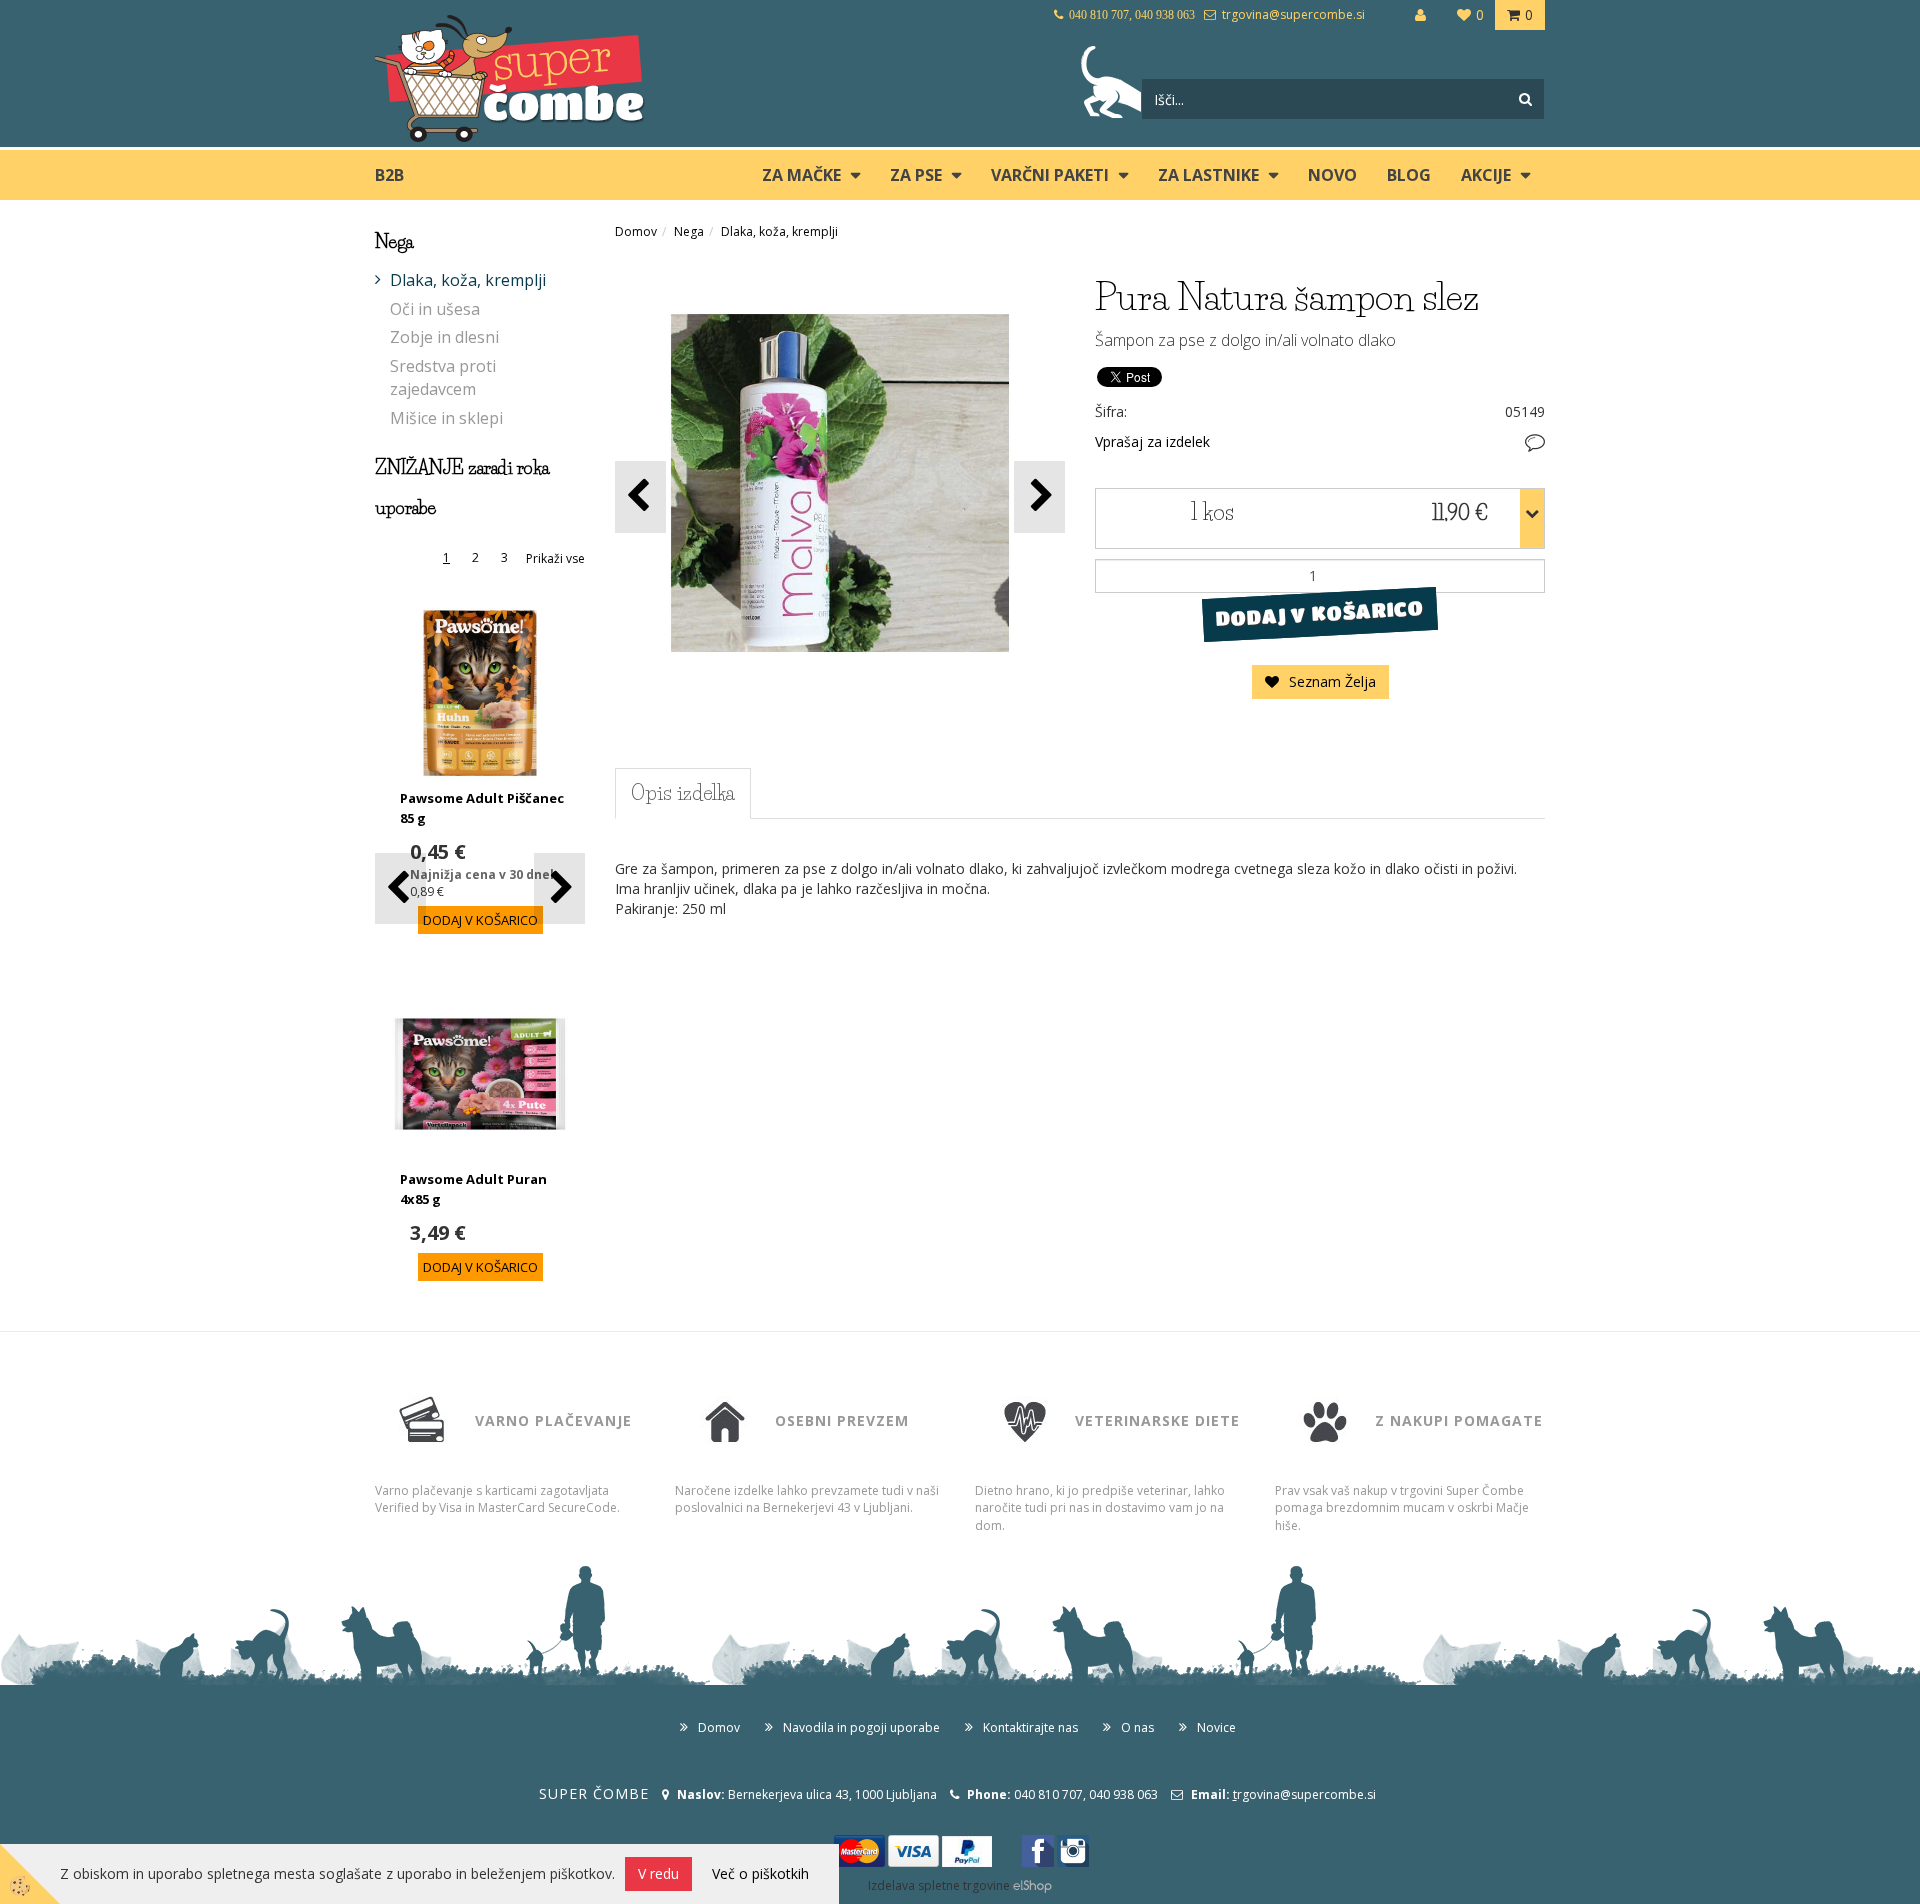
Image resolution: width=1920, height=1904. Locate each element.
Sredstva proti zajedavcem (443, 377)
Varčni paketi (1050, 175)
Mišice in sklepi (446, 418)
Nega (689, 231)
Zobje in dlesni (444, 337)
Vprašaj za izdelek (1152, 441)
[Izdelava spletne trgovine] (1032, 1885)
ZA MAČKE (801, 175)
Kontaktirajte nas (1030, 1727)
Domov (636, 231)
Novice (1216, 1727)
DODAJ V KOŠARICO (1319, 613)
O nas (1137, 1727)
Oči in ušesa (435, 309)
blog (1409, 175)
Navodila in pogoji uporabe (861, 1727)
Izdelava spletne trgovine (939, 1885)
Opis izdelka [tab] (683, 793)
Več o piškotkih (760, 1873)
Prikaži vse (555, 558)
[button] (559, 888)
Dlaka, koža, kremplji (468, 280)
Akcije (1486, 175)
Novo (1332, 175)
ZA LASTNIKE (1208, 175)
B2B (389, 175)
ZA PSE (916, 175)
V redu (658, 1873)
